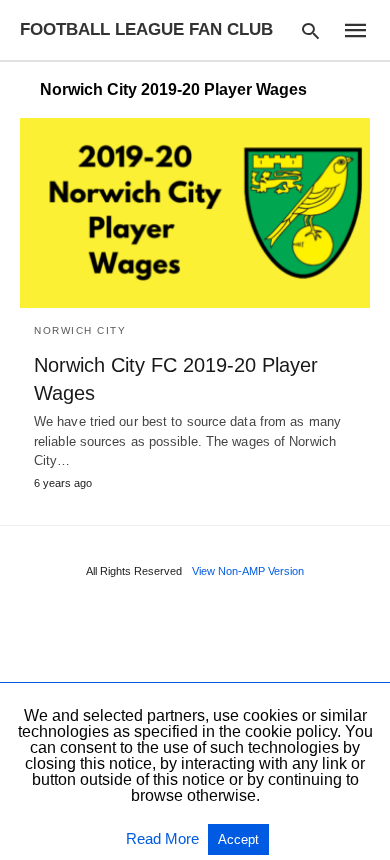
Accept (238, 839)
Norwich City (80, 330)
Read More (164, 838)
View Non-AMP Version (248, 571)
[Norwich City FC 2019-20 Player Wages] (195, 213)
